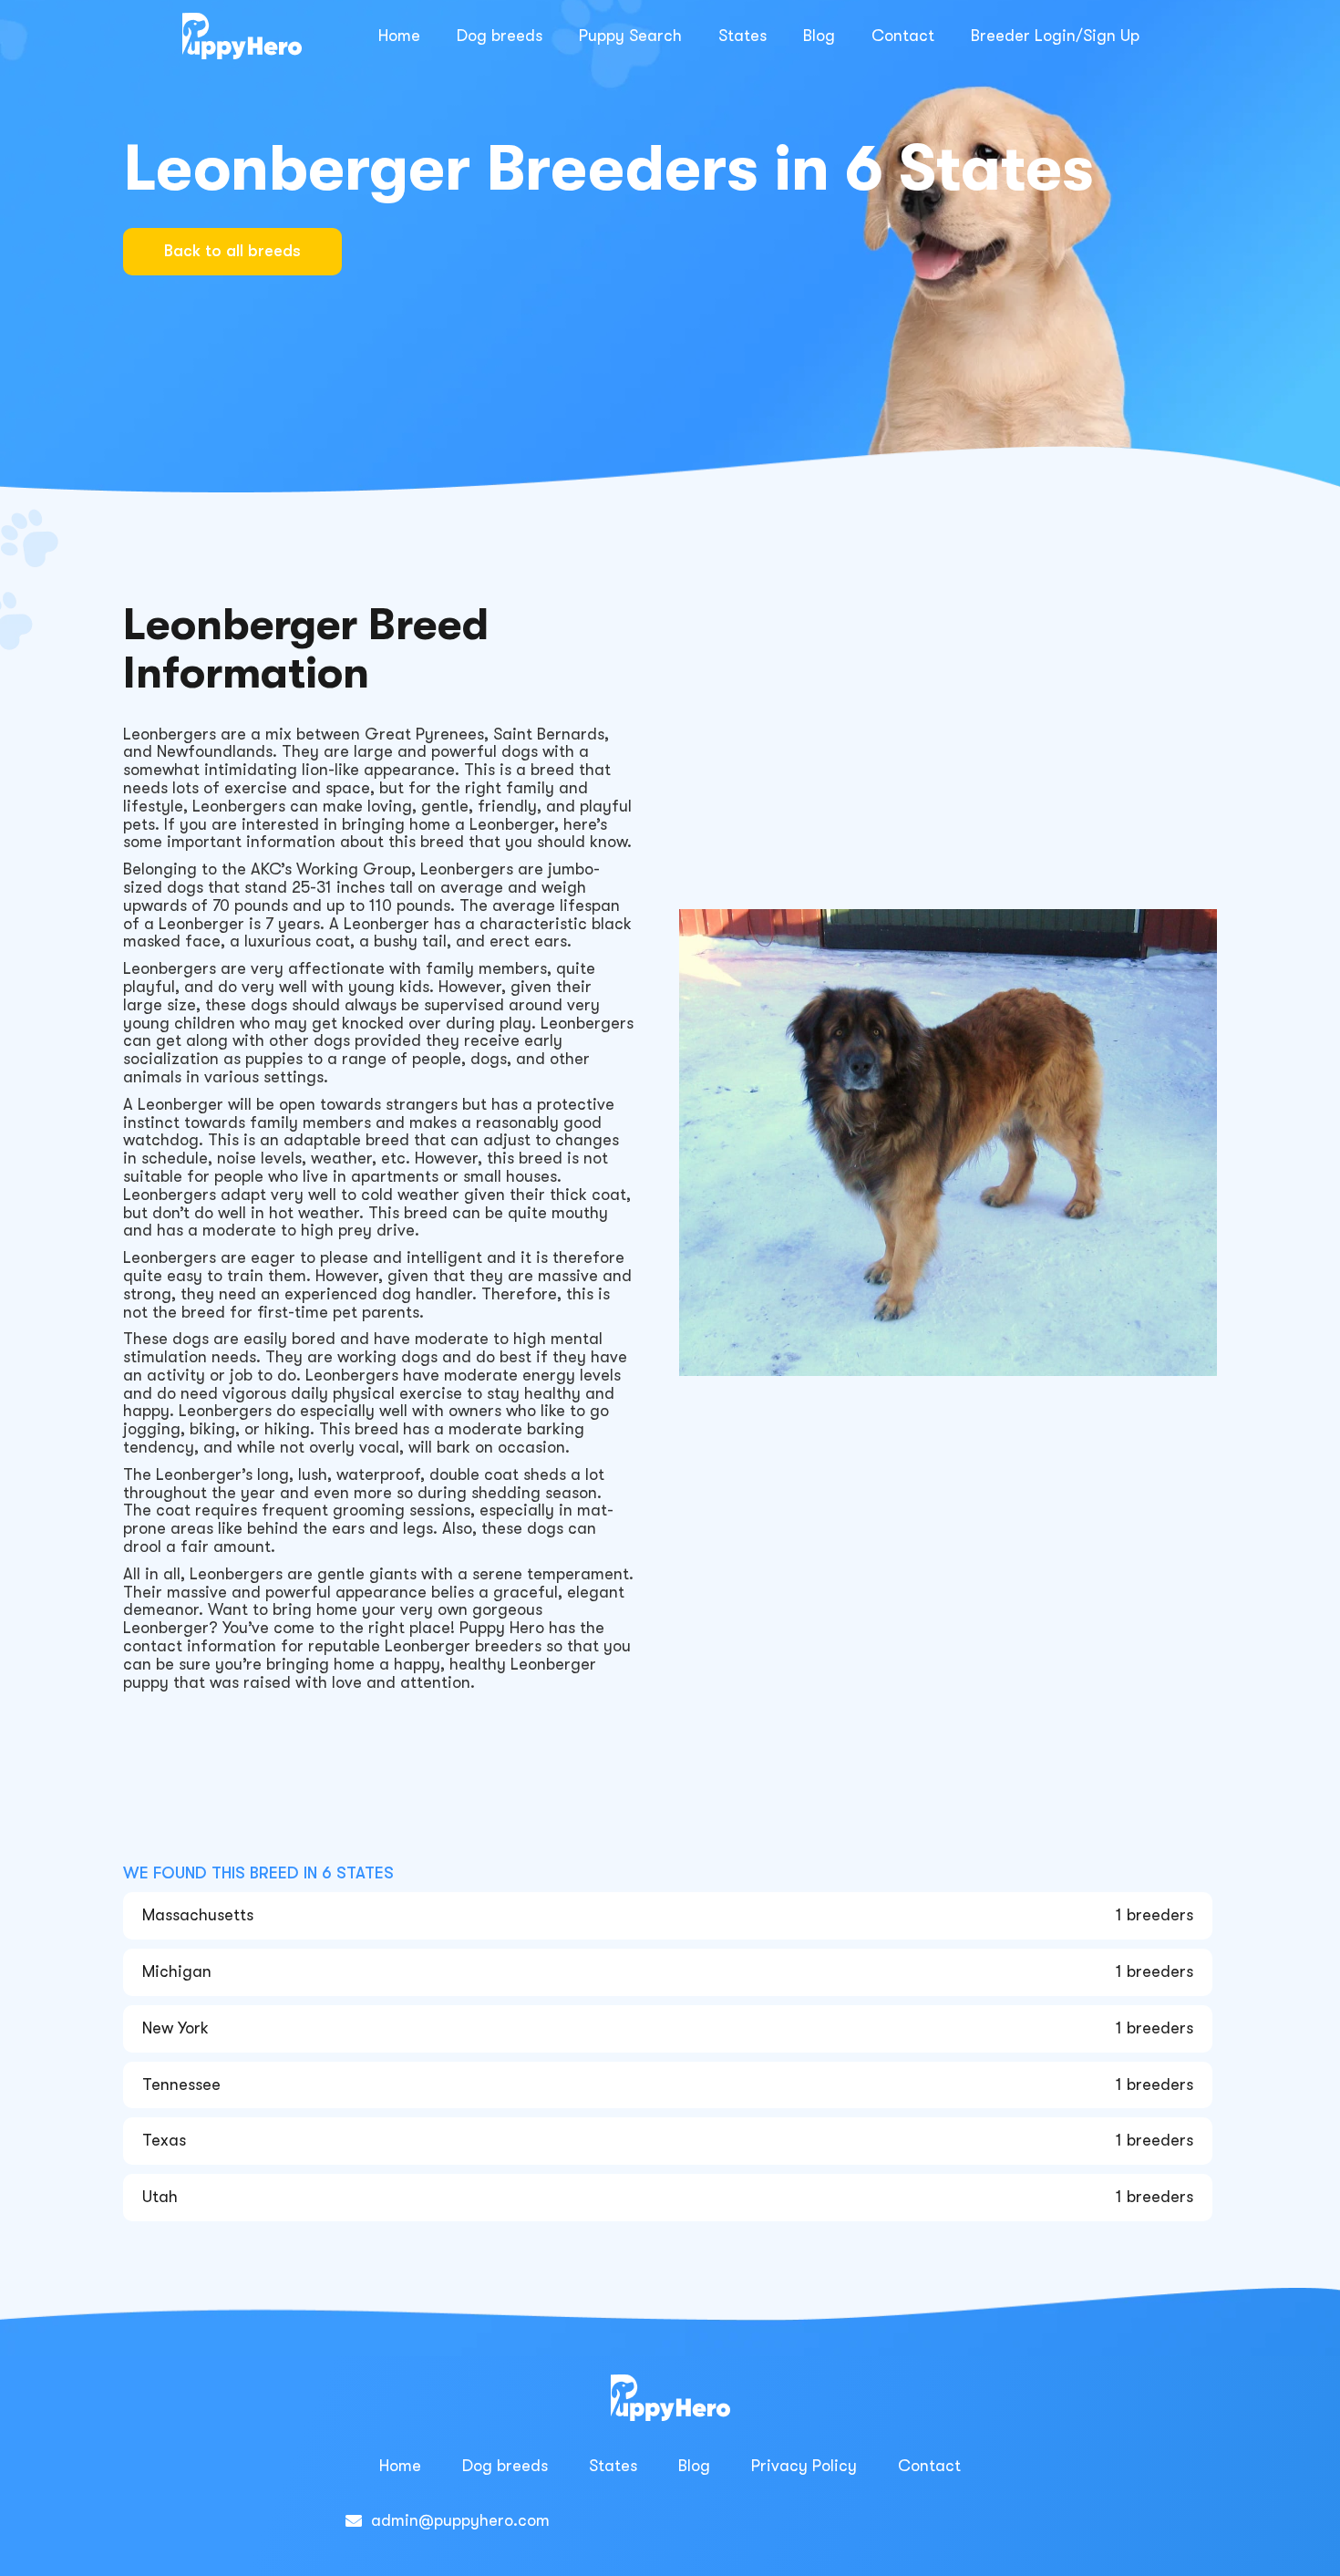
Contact (903, 36)
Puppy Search (630, 36)
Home (399, 36)
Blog (819, 36)
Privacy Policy (804, 2466)
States (742, 36)
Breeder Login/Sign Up (1055, 36)
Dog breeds (500, 36)
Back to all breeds (232, 251)
